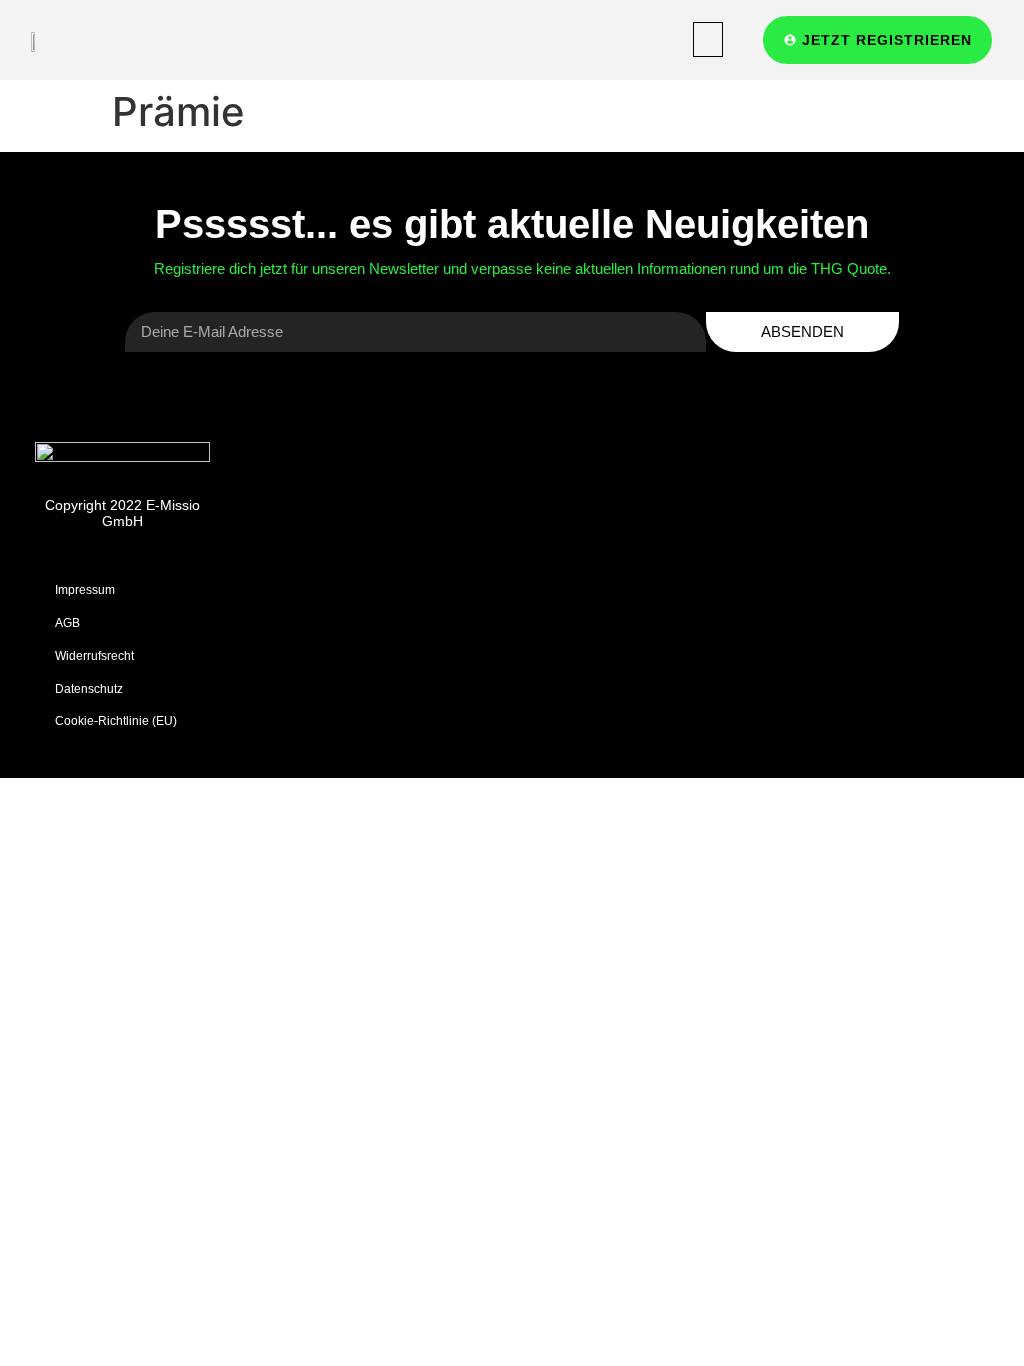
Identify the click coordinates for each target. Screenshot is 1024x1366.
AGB (67, 622)
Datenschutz (89, 688)
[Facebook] (850, 588)
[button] (708, 39)
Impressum (85, 589)
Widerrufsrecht (94, 655)
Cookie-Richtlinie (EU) (116, 720)
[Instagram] (907, 588)
